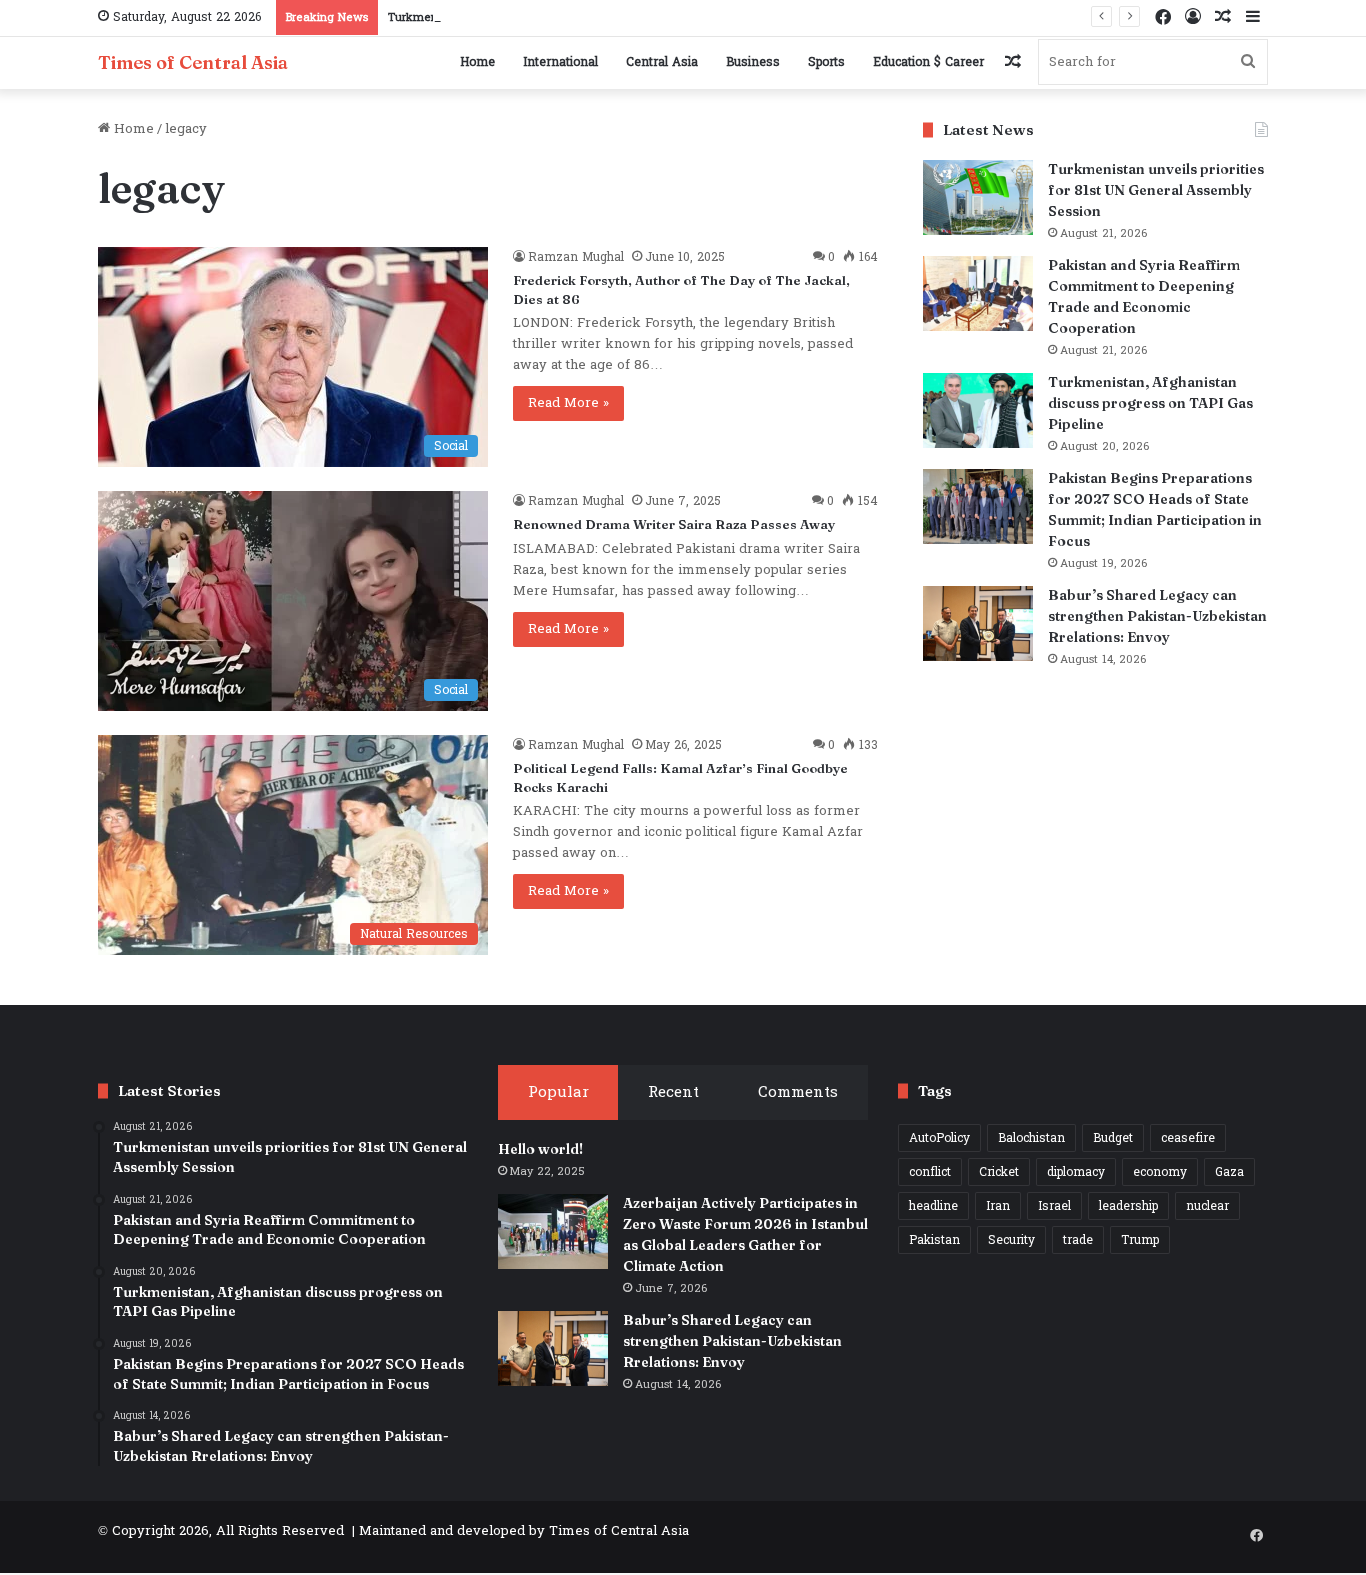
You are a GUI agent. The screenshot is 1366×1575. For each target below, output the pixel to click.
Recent (673, 1092)
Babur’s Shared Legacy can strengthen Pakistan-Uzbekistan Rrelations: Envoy (1157, 616)
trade (1078, 1240)
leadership (1128, 1206)
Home (477, 62)
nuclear (1207, 1206)
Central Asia (662, 62)
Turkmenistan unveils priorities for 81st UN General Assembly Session (1156, 190)
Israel (1054, 1206)
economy (1160, 1172)
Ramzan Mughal (576, 257)
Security (1011, 1240)
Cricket (999, 1172)
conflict (930, 1172)
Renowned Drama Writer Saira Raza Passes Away (674, 524)
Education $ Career (928, 62)
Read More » (568, 403)
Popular (558, 1092)
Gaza (1229, 1172)
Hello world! (540, 1149)
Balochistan (1031, 1138)
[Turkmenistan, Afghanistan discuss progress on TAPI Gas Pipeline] (978, 410)
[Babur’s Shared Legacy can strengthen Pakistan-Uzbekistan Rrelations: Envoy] (978, 623)
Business (753, 62)
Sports (826, 62)
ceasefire (1188, 1138)
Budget (1113, 1138)
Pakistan (934, 1240)
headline (933, 1206)
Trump (1140, 1240)
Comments (798, 1092)
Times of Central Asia (619, 1531)
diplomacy (1076, 1172)
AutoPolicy (939, 1138)
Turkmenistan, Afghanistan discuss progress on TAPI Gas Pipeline (1150, 403)
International (560, 62)
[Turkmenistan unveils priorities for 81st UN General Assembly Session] (978, 197)
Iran (998, 1206)
